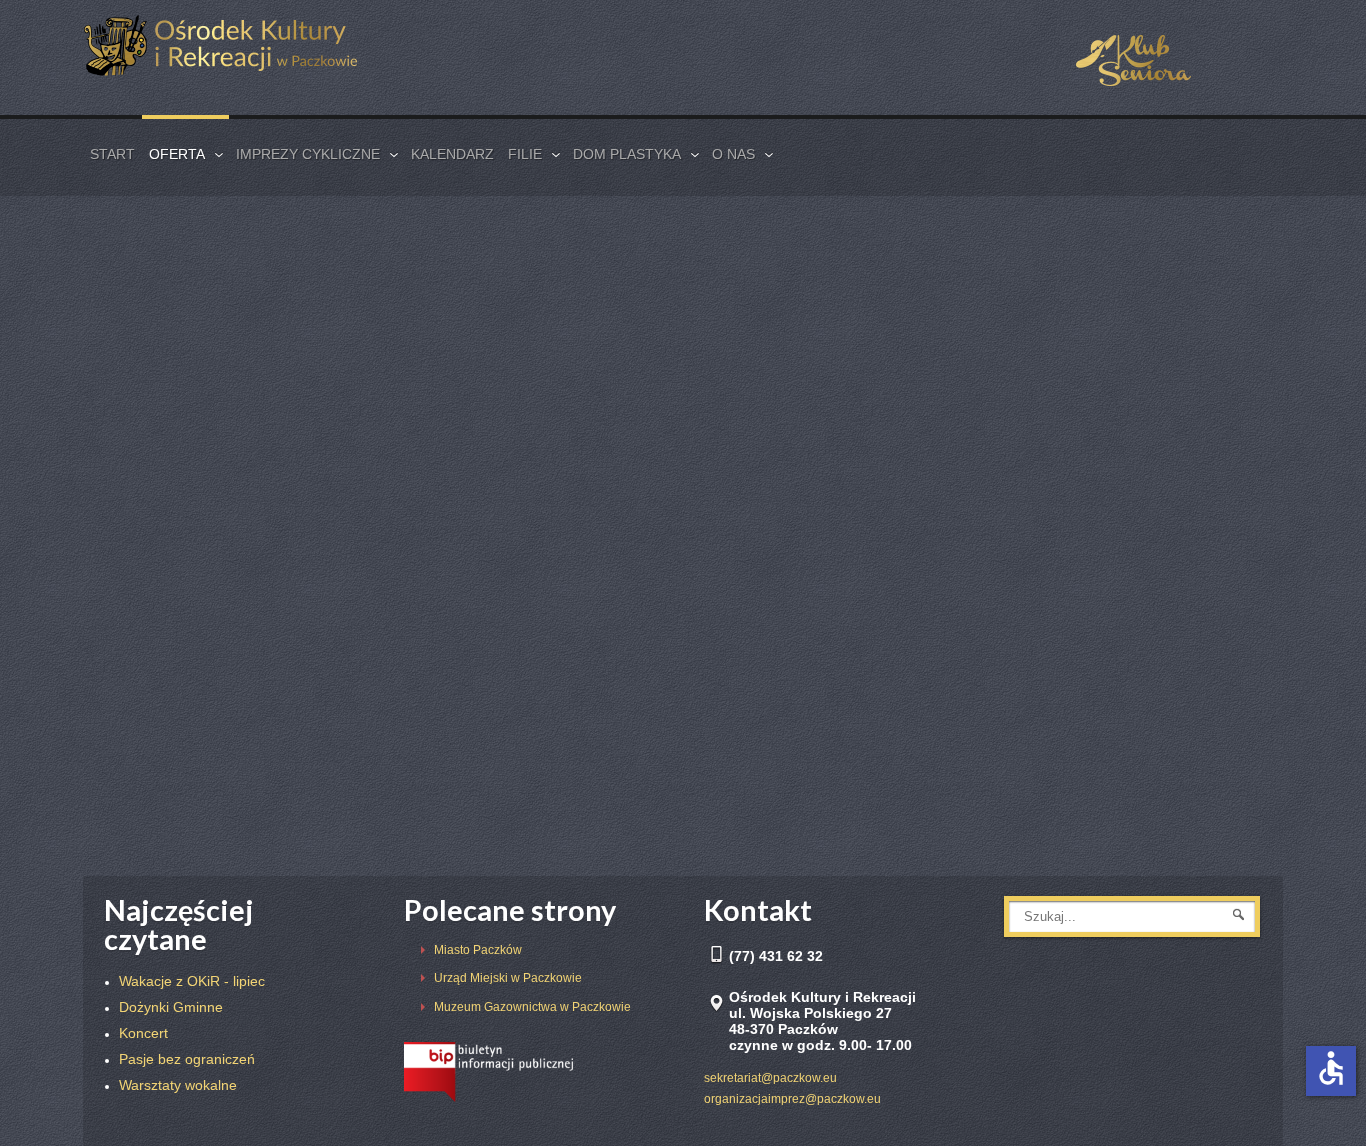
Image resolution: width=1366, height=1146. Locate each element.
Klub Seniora (190, 337)
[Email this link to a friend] (428, 335)
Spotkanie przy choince (1083, 452)
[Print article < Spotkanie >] (818, 335)
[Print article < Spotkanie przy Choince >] (401, 500)
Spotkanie (590, 287)
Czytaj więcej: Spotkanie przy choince (1041, 538)
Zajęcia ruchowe (216, 287)
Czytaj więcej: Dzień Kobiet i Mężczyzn (1044, 373)
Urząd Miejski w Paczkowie (508, 978)
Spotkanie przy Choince (264, 452)
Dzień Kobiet (163, 708)
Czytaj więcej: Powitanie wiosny (620, 538)
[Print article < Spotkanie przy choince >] (1223, 500)
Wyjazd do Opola (174, 747)
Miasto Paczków (478, 950)
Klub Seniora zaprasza (190, 689)
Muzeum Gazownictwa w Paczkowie (532, 1007)
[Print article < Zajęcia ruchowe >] (401, 335)
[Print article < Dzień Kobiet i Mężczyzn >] (1223, 335)
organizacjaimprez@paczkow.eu (792, 1099)
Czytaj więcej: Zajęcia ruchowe (201, 373)
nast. (797, 820)
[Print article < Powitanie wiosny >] (818, 500)
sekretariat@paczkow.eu (770, 1078)
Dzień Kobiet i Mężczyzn (1090, 287)
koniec (850, 820)
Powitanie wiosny (641, 452)
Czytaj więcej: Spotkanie (600, 373)
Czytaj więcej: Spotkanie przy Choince (221, 538)
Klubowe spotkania (180, 669)
